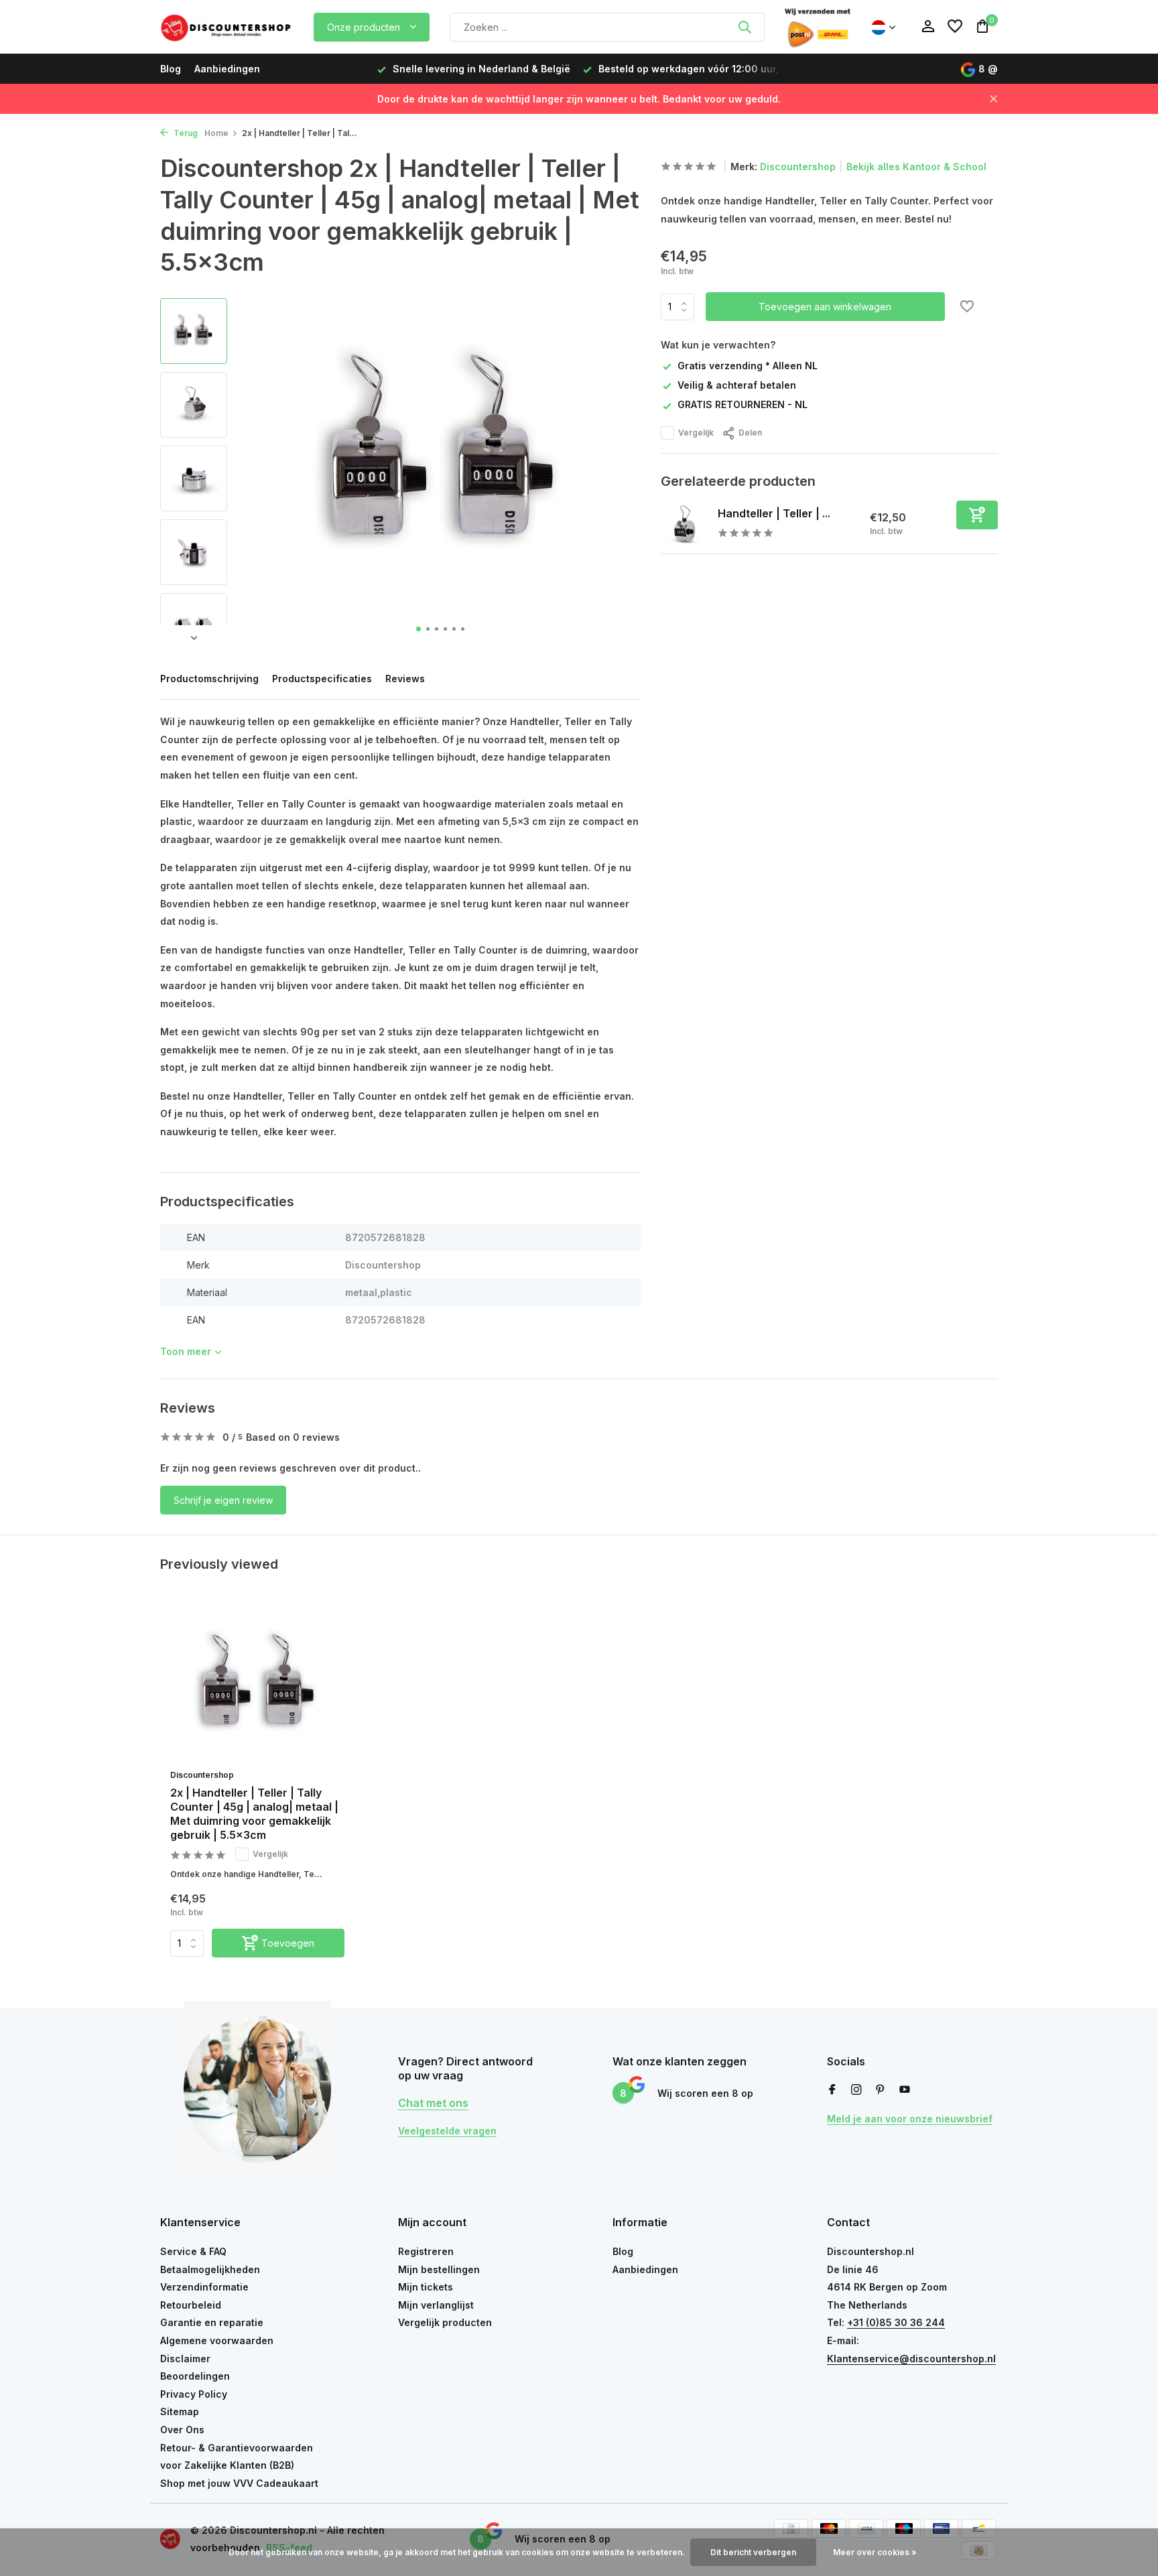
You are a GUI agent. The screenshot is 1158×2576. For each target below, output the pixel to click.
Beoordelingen (195, 2376)
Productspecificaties (322, 679)
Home (216, 133)
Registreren (426, 2251)
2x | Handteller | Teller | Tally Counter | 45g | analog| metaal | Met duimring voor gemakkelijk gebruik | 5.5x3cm (254, 1813)
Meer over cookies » (875, 2552)
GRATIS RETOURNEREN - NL (743, 405)
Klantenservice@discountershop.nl (911, 2359)
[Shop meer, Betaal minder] (227, 27)
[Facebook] (832, 2090)
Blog (171, 69)
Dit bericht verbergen (753, 2552)
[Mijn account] (928, 27)
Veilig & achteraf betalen (737, 385)
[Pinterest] (881, 2090)
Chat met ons (433, 2103)
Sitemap (180, 2411)
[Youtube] (905, 2090)
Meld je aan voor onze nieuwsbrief (910, 2119)
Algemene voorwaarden (217, 2340)
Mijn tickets (426, 2287)
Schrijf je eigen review (223, 1500)
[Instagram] (856, 2090)
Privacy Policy (194, 2394)
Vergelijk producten (445, 2322)
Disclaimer (185, 2359)
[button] (419, 629)
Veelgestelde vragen (447, 2131)
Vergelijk (696, 433)
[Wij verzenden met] (818, 27)
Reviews (405, 679)
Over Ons (182, 2430)
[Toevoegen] (977, 515)
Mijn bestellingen (439, 2269)
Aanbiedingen (227, 69)
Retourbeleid (191, 2305)
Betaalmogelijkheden (210, 2269)
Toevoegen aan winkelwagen (825, 307)
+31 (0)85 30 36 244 (896, 2322)
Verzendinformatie (204, 2287)
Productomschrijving (209, 679)
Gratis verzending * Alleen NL (748, 366)
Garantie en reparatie (212, 2322)
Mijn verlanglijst (436, 2305)
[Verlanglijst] (955, 27)
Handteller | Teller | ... (774, 513)
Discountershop (798, 167)
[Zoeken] (745, 27)
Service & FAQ (193, 2251)
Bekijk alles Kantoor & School (916, 167)
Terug (185, 133)
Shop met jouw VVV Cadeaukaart (239, 2483)
